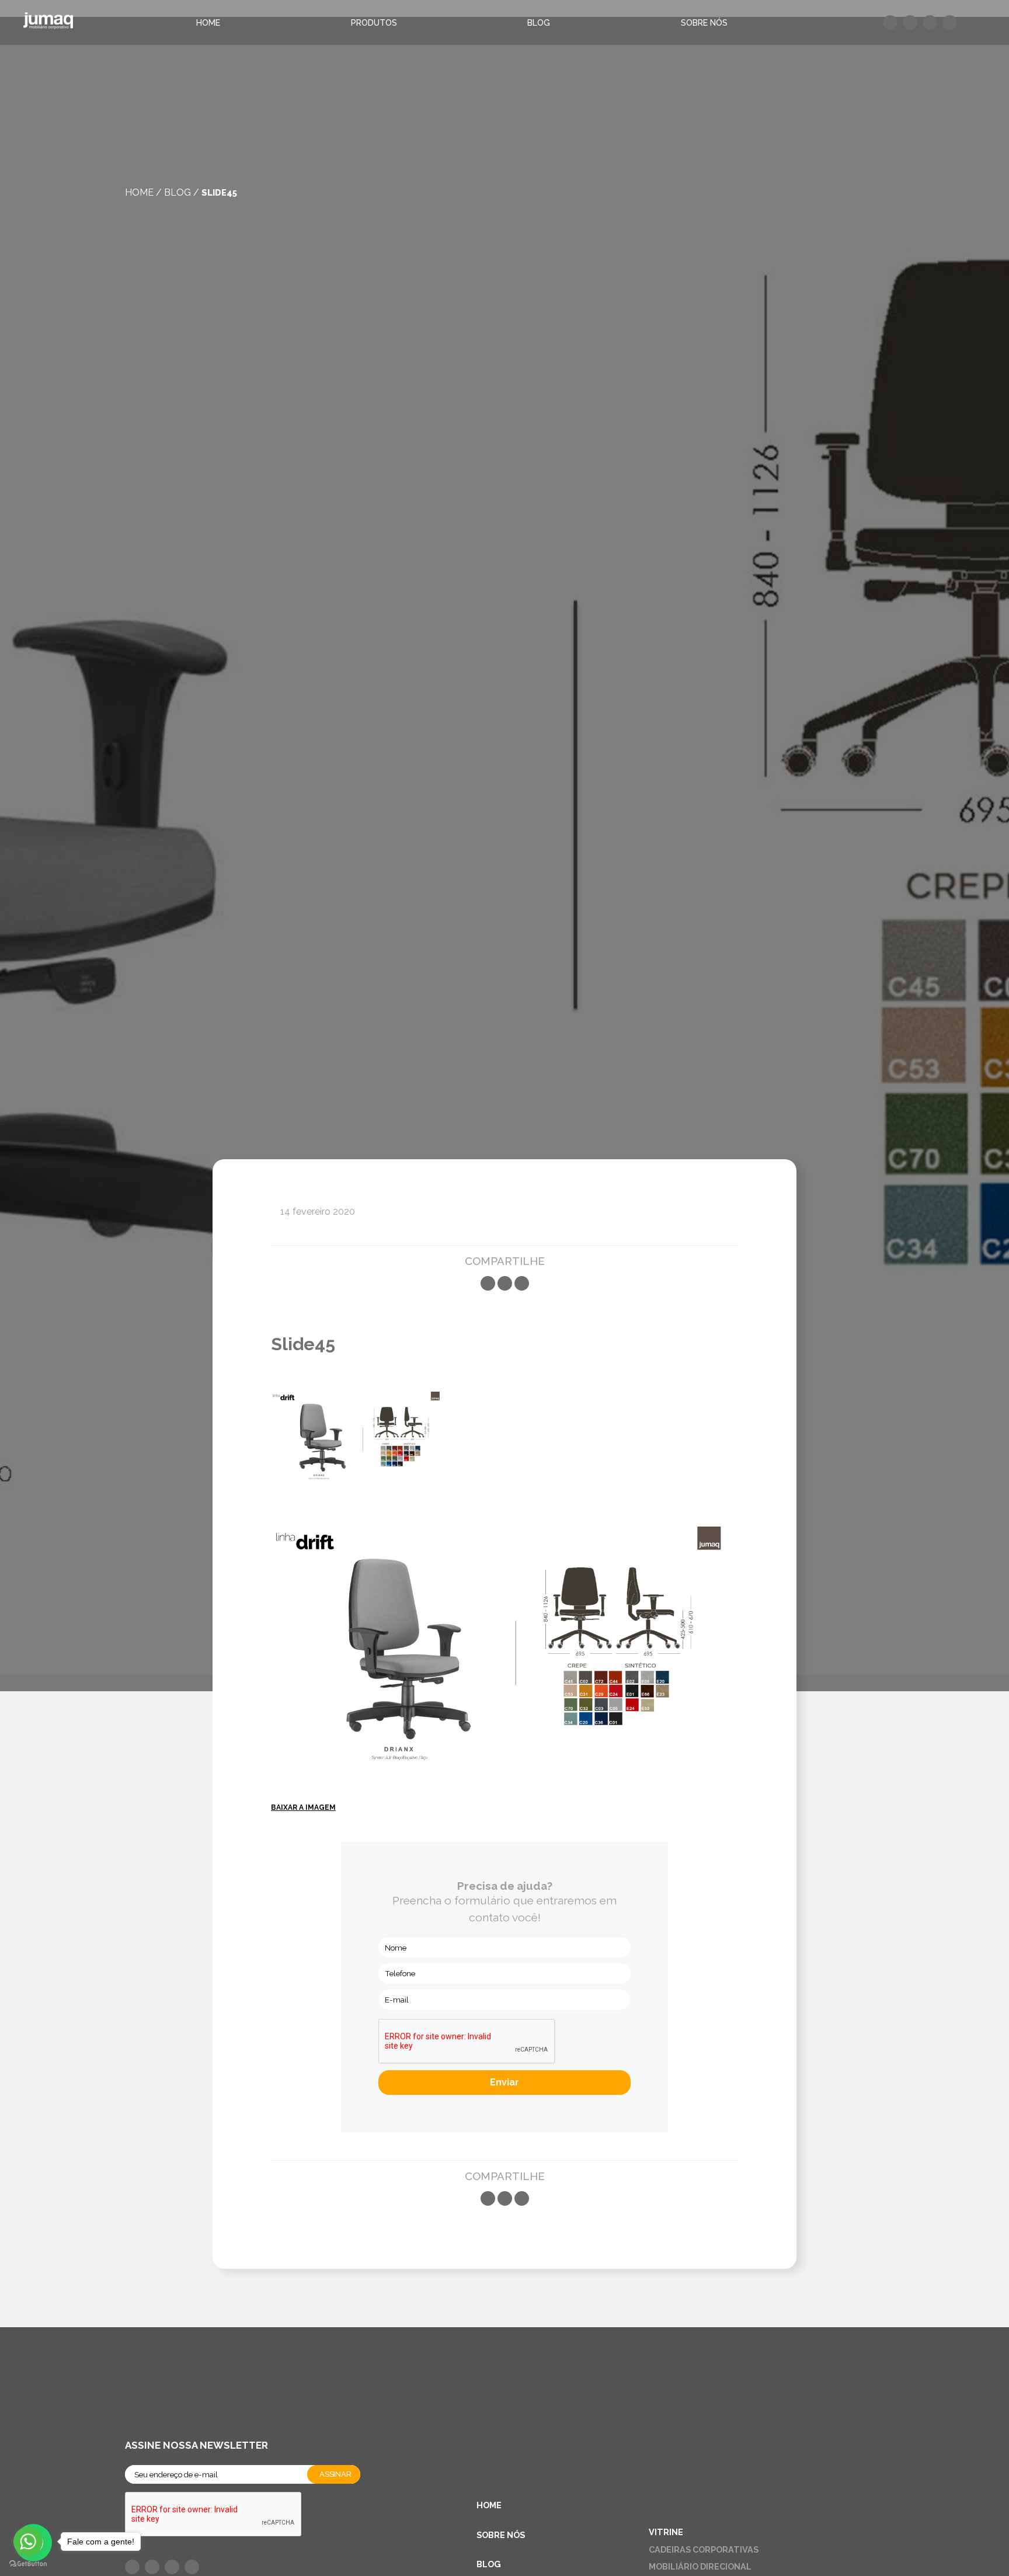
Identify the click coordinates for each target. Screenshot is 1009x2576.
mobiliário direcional (700, 2566)
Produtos (374, 23)
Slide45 (219, 192)
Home (208, 23)
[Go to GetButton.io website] (28, 2564)
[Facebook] (488, 1283)
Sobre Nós (704, 23)
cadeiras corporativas (704, 2549)
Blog (539, 23)
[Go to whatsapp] (28, 2542)
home (139, 192)
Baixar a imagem (303, 1807)
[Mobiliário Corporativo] (48, 22)
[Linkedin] (522, 1283)
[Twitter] (505, 1283)
